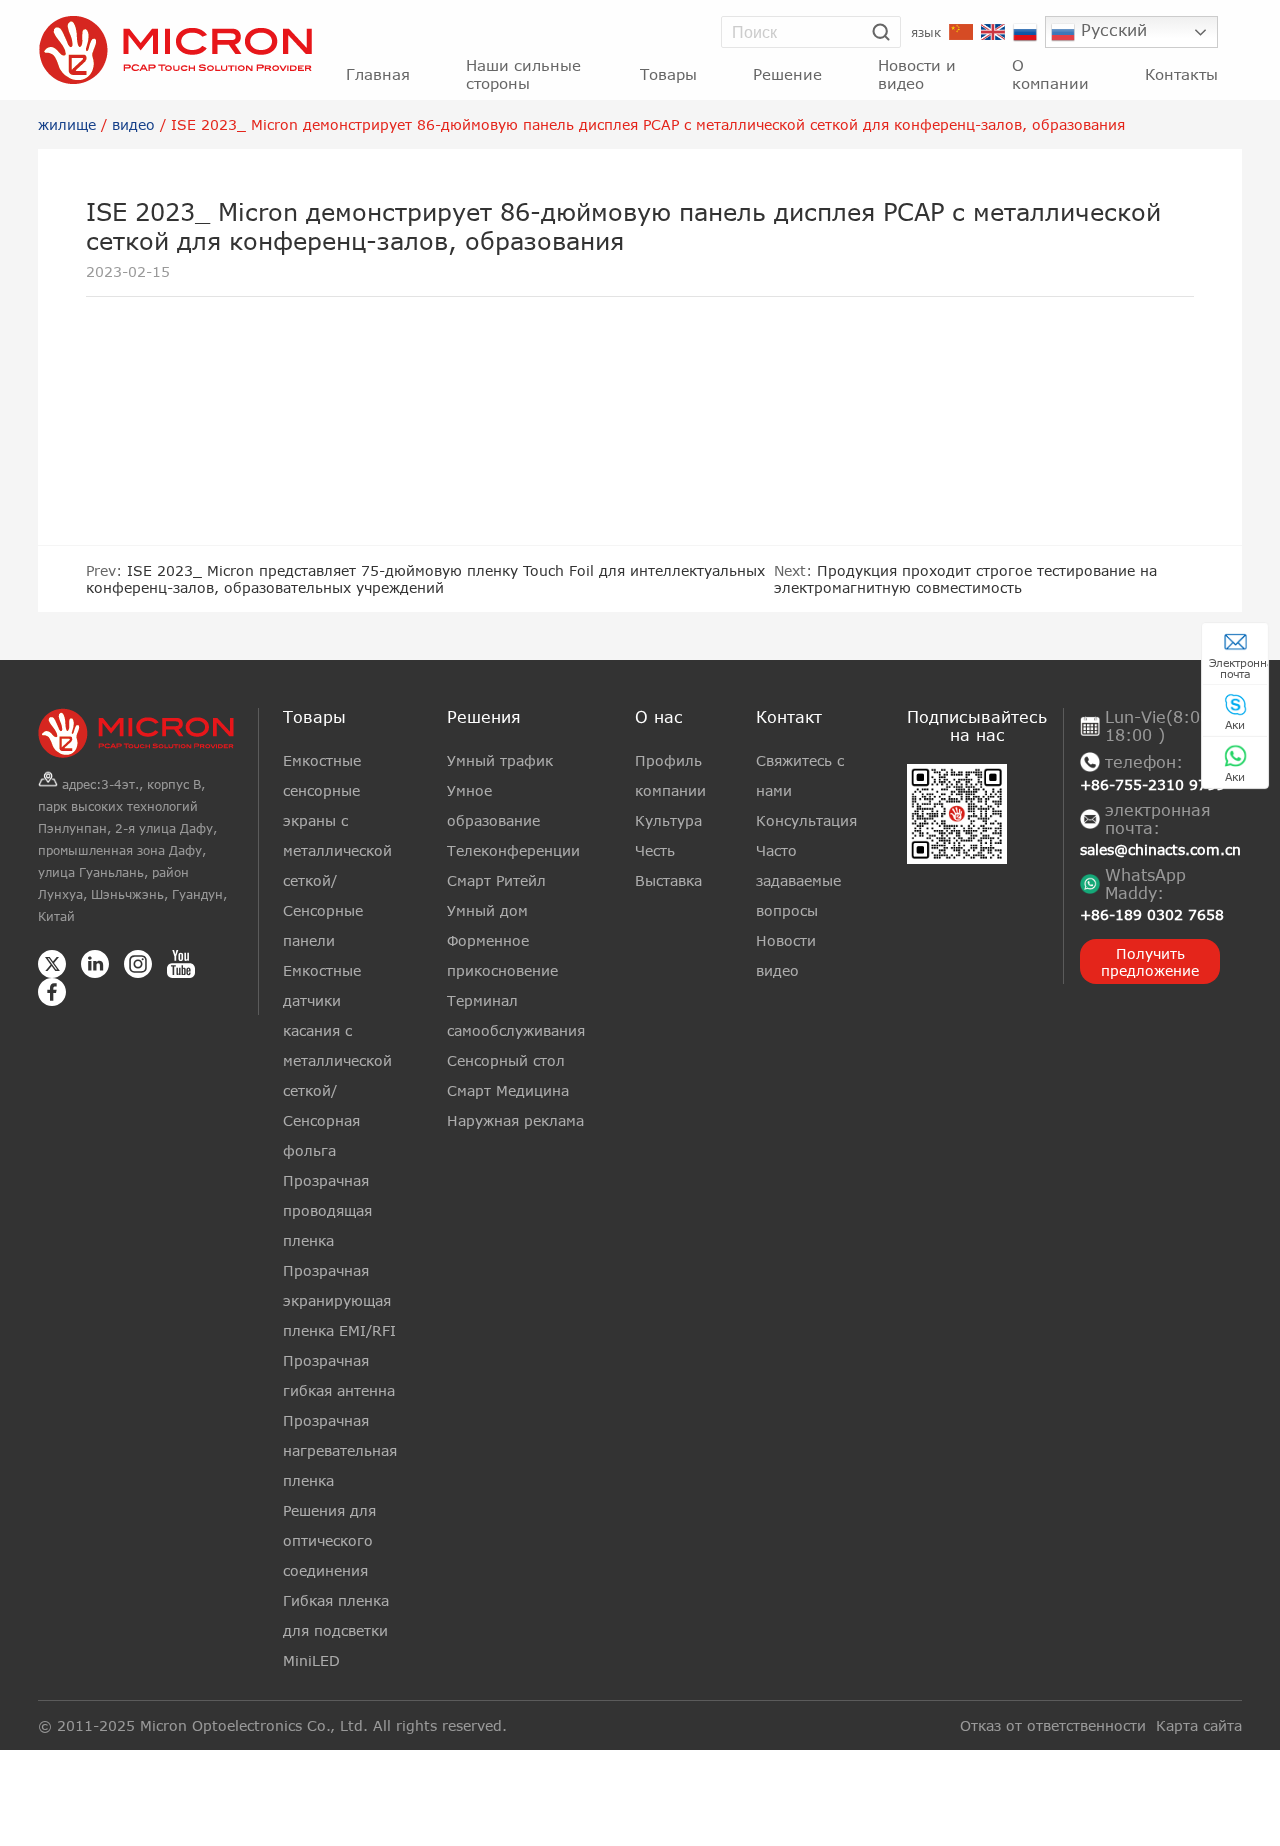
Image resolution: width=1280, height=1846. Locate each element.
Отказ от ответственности (1053, 1725)
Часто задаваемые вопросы (798, 880)
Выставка (668, 880)
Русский (1111, 30)
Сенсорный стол (506, 1060)
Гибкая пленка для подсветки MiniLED (336, 1630)
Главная (378, 74)
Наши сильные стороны (523, 74)
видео (133, 124)
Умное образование (493, 805)
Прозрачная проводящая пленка (327, 1210)
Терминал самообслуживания (516, 1015)
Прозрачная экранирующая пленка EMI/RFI (339, 1300)
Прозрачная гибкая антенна (339, 1375)
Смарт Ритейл (496, 880)
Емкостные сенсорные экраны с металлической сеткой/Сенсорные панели (337, 850)
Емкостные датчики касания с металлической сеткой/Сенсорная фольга (337, 1060)
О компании (1050, 74)
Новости (786, 940)
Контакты (1181, 74)
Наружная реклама (515, 1120)
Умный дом (487, 910)
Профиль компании (670, 775)
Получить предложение (1150, 962)
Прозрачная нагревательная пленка (340, 1450)
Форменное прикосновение (502, 955)
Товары (668, 74)
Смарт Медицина (508, 1090)
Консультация (806, 820)
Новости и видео (917, 74)
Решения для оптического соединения (329, 1540)
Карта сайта (1199, 1725)
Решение (787, 74)
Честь (655, 850)
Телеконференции (513, 850)
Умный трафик (500, 760)
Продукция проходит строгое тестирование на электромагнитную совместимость (965, 579)
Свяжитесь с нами (800, 775)
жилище (67, 124)
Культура (668, 820)
